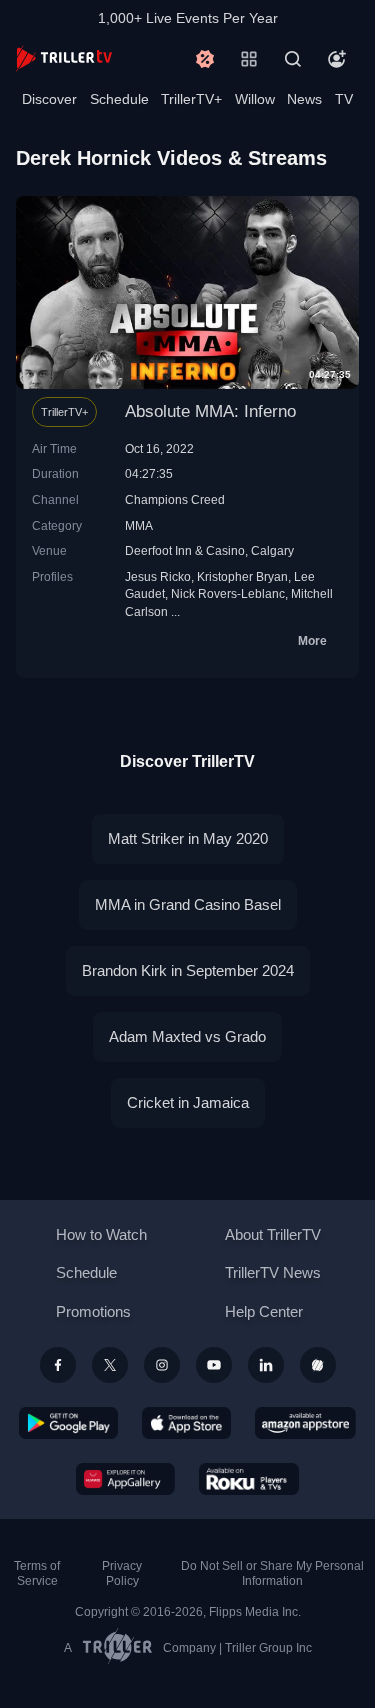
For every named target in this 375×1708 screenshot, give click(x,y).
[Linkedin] (266, 1365)
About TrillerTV (273, 1234)
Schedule (119, 99)
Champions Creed (175, 499)
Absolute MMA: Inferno (210, 411)
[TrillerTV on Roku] (249, 1479)
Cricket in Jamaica (188, 1102)
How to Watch (101, 1234)
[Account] (337, 59)
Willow (255, 99)
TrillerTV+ (191, 99)
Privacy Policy (122, 1573)
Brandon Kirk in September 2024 (188, 970)
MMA (139, 525)
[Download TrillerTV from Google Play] (69, 1423)
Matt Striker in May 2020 (188, 838)
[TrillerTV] (64, 58)
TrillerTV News (273, 1272)
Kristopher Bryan (242, 576)
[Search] (293, 59)
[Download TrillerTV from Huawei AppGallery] (125, 1479)
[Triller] (318, 1365)
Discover (49, 99)
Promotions (93, 1311)
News (304, 99)
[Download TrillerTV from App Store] (186, 1423)
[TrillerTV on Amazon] (305, 1423)
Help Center (264, 1311)
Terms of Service (37, 1573)
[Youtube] (214, 1365)
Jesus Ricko (158, 576)
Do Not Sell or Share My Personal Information (272, 1573)
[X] (110, 1365)
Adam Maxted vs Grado (187, 1036)
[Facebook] (58, 1365)
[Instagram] (162, 1365)
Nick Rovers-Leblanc (228, 593)
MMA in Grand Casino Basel (188, 904)
